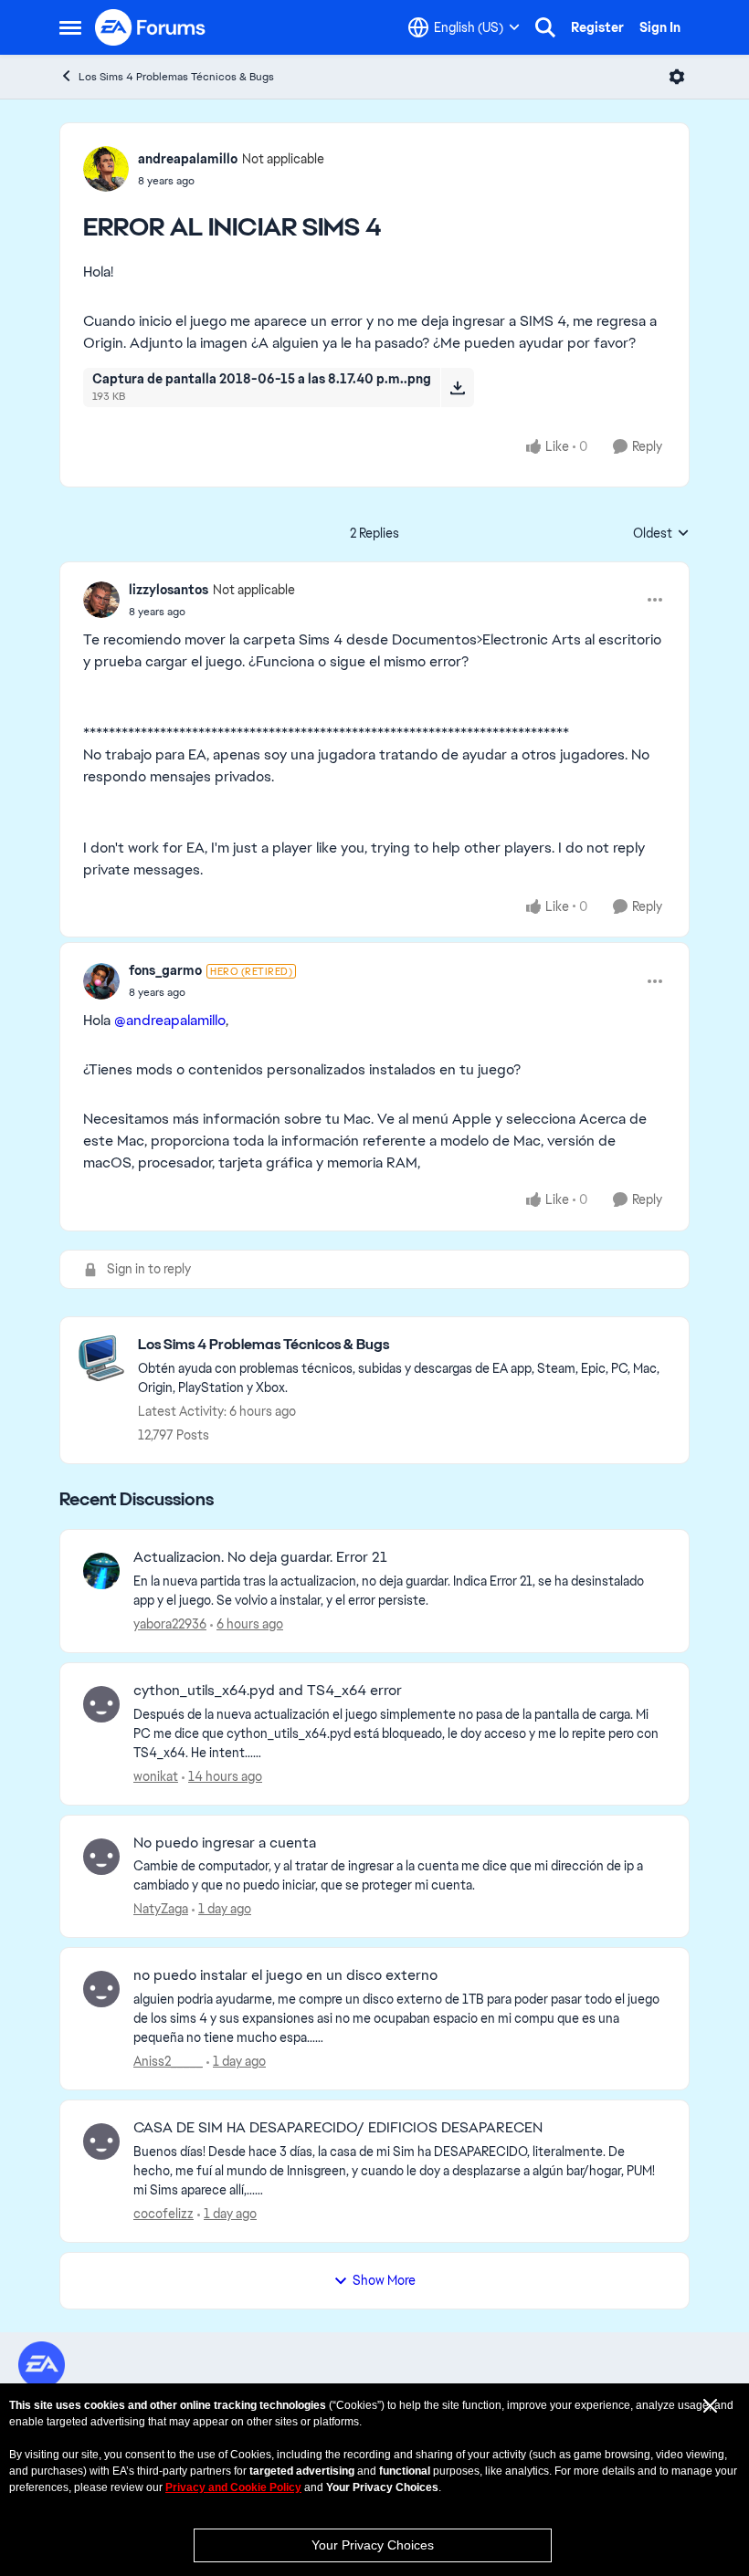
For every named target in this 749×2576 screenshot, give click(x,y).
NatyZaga (161, 1909)
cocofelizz (164, 2214)
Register (597, 27)
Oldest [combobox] (661, 534)
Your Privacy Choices (373, 2545)
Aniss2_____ (168, 2061)
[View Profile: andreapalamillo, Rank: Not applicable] (106, 169)
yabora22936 (170, 1624)
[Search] (545, 27)
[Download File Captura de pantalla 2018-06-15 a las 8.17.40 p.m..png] (457, 387)
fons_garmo (165, 970)
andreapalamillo (188, 159)
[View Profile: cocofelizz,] (101, 2141)
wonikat (156, 1776)
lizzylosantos (169, 590)
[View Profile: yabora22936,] (101, 1571)
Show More (384, 2280)
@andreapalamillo (170, 1020)
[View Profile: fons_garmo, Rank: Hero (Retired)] (101, 981)
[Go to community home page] (151, 27)
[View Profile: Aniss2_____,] (101, 1989)
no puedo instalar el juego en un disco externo (285, 1975)
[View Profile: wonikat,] (101, 1704)
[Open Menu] (677, 77)
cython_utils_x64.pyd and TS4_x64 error (268, 1691)
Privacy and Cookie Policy (233, 2487)
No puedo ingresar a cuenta (225, 1843)
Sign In (660, 27)
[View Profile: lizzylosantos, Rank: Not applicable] (101, 600)
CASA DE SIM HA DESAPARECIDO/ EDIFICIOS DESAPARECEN (338, 2128)
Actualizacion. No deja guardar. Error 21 (260, 1557)
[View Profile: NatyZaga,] (101, 1857)
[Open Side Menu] (70, 27)
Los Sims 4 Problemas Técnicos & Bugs (176, 77)
